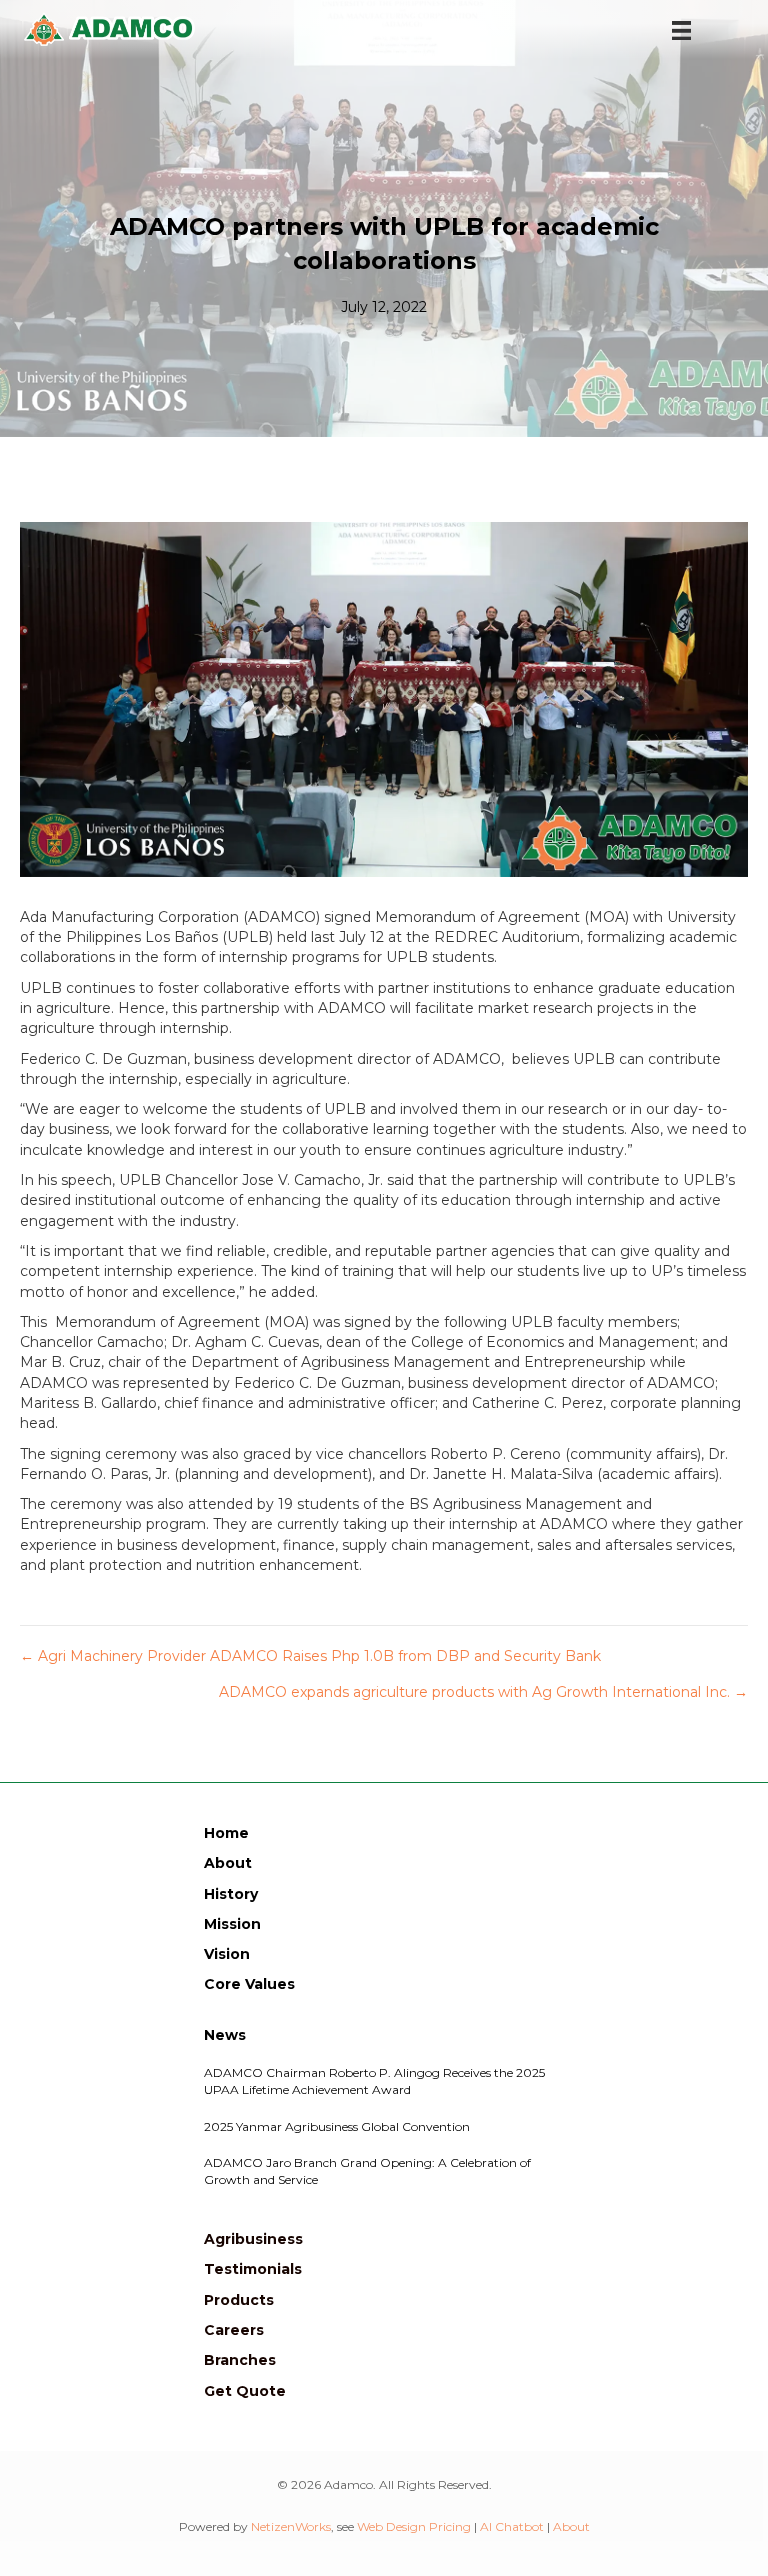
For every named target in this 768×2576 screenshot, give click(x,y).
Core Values (249, 1984)
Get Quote (245, 2391)
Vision (227, 1954)
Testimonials (253, 2269)
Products (239, 2300)
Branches (240, 2360)
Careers (234, 2330)
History (231, 1894)
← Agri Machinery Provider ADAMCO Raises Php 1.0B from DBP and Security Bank (310, 1656)
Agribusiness (253, 2239)
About (228, 1863)
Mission (232, 1924)
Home (226, 1833)
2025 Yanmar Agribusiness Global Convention (337, 2126)
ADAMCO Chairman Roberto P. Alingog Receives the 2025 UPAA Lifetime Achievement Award (374, 2081)
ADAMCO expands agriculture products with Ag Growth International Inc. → (483, 1692)
